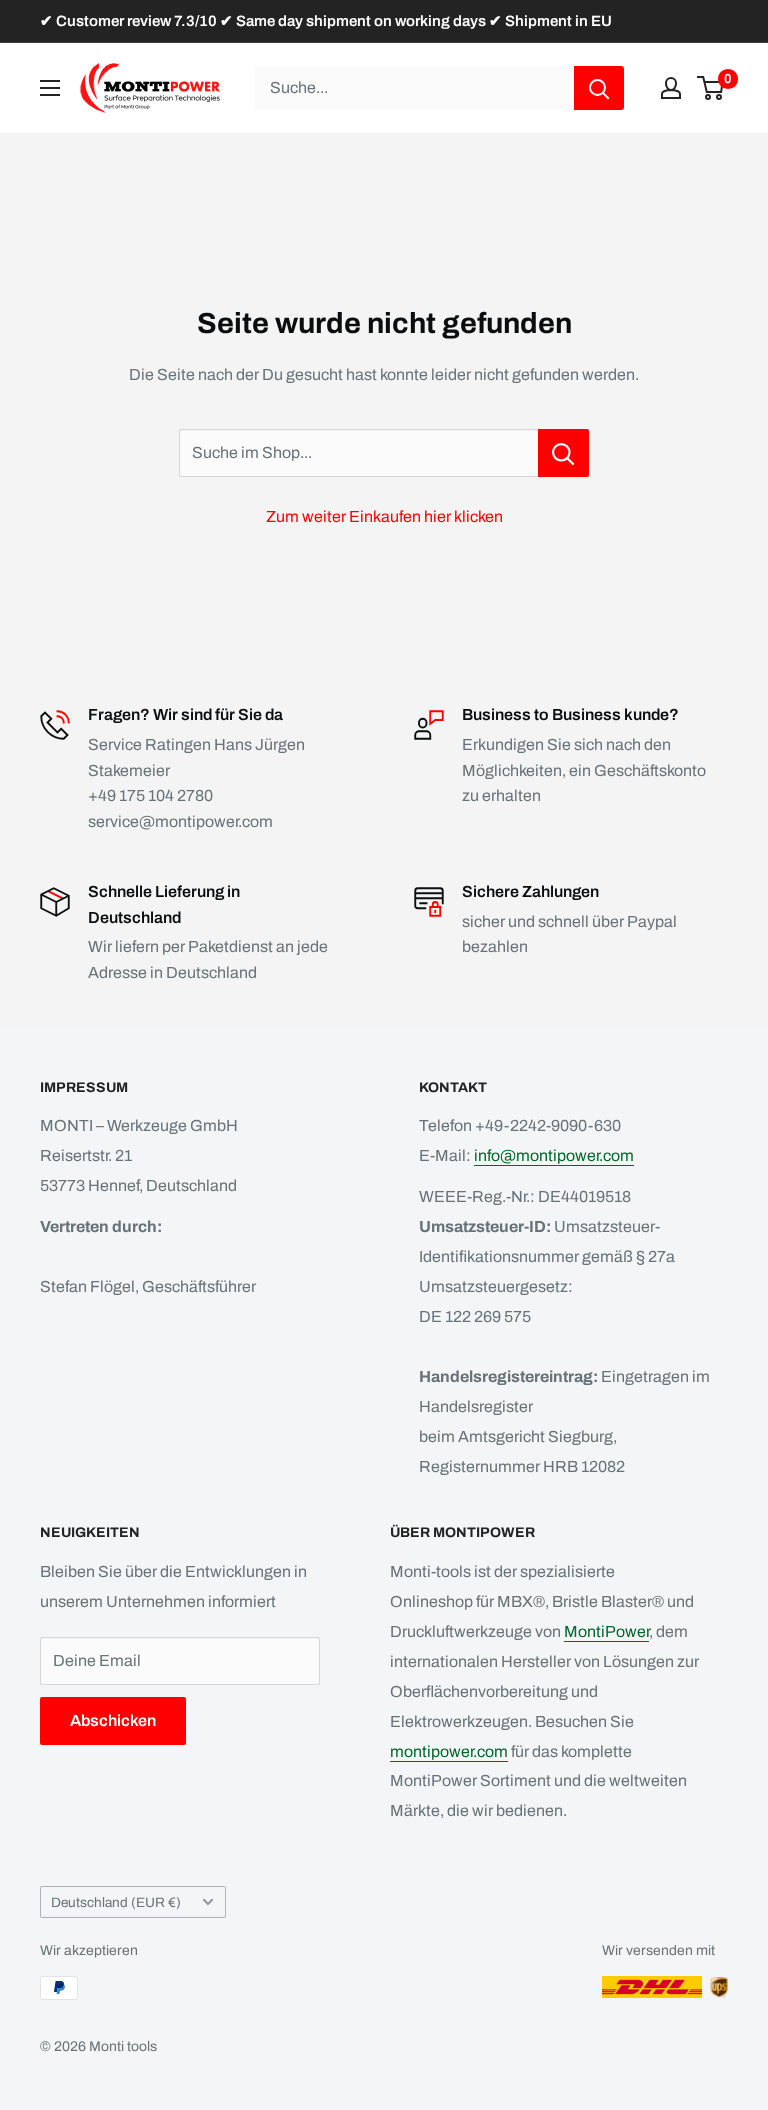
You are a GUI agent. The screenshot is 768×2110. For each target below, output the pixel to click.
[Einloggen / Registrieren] (671, 88)
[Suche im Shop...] (563, 453)
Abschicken (113, 1720)
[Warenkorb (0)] (711, 88)
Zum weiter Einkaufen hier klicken (384, 516)
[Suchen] (599, 88)
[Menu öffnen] (50, 88)
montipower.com (449, 1751)
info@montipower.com (554, 1155)
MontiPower (606, 1631)
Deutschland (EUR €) (116, 1902)
